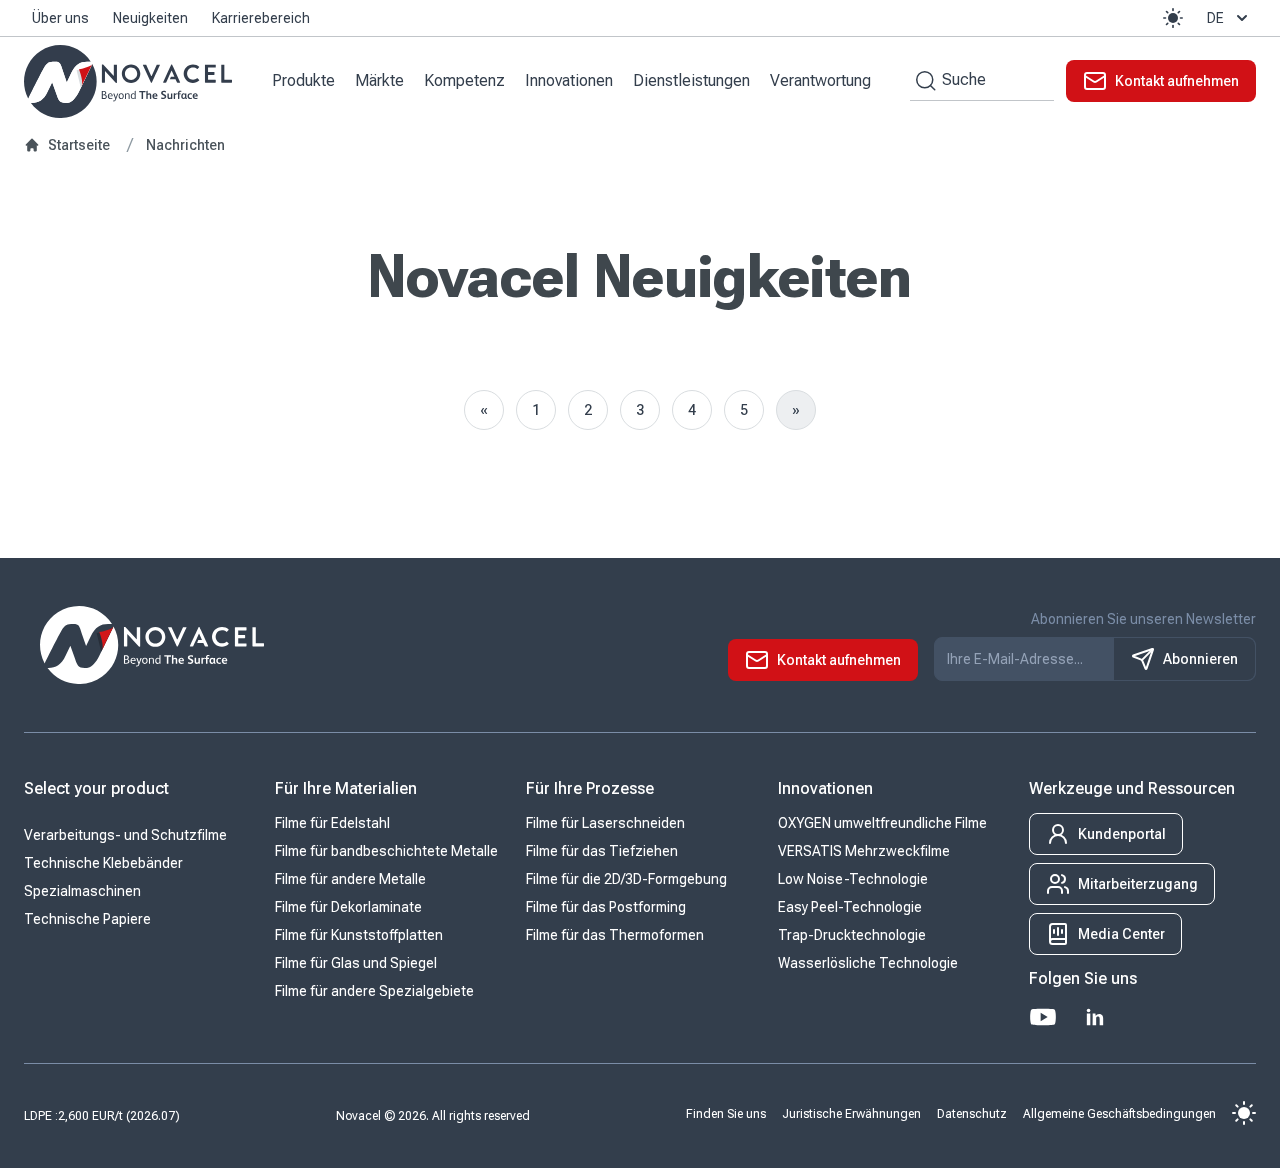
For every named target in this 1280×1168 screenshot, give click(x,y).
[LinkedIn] (1095, 1017)
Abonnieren (1200, 659)
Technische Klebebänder (103, 863)
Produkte (303, 80)
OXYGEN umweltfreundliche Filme (882, 823)
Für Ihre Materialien (346, 788)
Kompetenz (464, 80)
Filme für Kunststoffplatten (359, 935)
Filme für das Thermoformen (615, 935)
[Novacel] (128, 81)
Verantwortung (820, 80)
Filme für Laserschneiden (605, 823)
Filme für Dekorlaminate (348, 907)
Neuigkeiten (150, 18)
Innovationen (569, 80)
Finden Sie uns (726, 1113)
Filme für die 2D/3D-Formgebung (626, 879)
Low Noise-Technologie (853, 879)
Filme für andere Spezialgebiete (374, 991)
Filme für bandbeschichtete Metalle (386, 851)
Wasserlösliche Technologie (868, 963)
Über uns (60, 18)
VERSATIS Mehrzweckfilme (864, 851)
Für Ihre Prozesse (590, 788)
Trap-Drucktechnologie (852, 935)
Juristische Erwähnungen (851, 1113)
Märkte (379, 80)
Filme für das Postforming (606, 907)
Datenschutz (972, 1113)
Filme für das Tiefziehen (602, 851)
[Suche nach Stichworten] (923, 80)
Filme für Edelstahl (332, 823)
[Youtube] (1043, 1017)
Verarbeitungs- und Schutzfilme (125, 835)
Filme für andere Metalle (350, 879)
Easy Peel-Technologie (850, 907)
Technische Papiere (87, 919)
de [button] (1215, 18)
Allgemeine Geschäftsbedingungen (1119, 1113)
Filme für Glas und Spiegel (356, 963)
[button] (1173, 18)
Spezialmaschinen (82, 891)
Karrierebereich (261, 18)
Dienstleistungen (691, 80)
